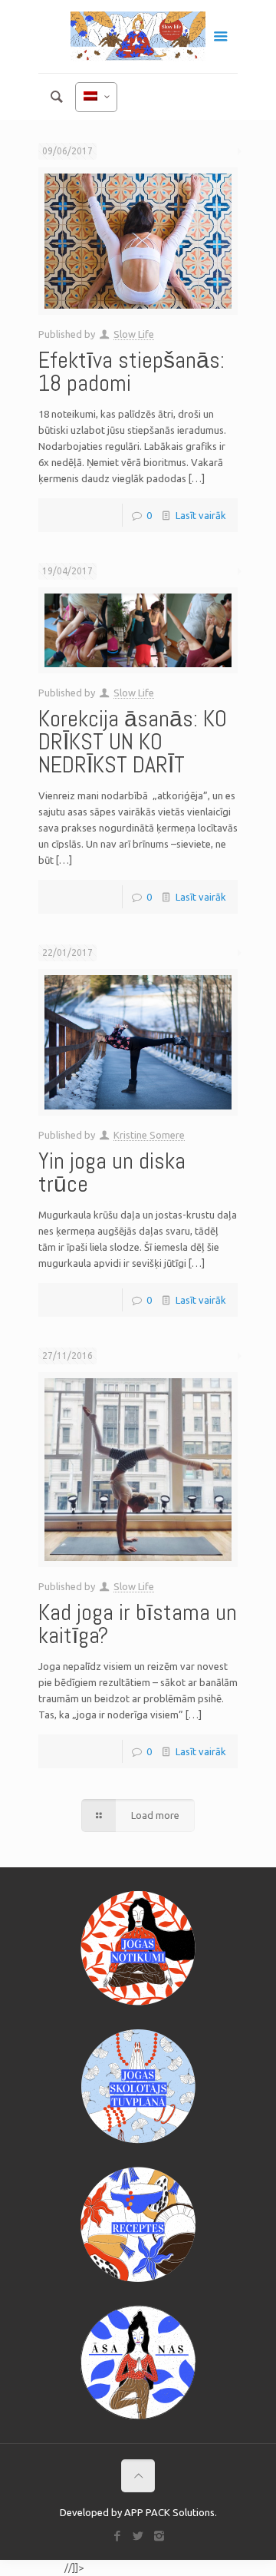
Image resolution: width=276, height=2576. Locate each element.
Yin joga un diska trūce (112, 1172)
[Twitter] (138, 2536)
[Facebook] (118, 2536)
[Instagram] (159, 2536)
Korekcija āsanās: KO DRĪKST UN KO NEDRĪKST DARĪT (133, 742)
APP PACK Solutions (169, 2512)
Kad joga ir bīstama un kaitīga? (138, 1624)
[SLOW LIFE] (138, 36)
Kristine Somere (149, 1135)
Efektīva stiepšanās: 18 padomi (131, 372)
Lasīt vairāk (201, 515)
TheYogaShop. (31, 2568)
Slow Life (134, 334)
